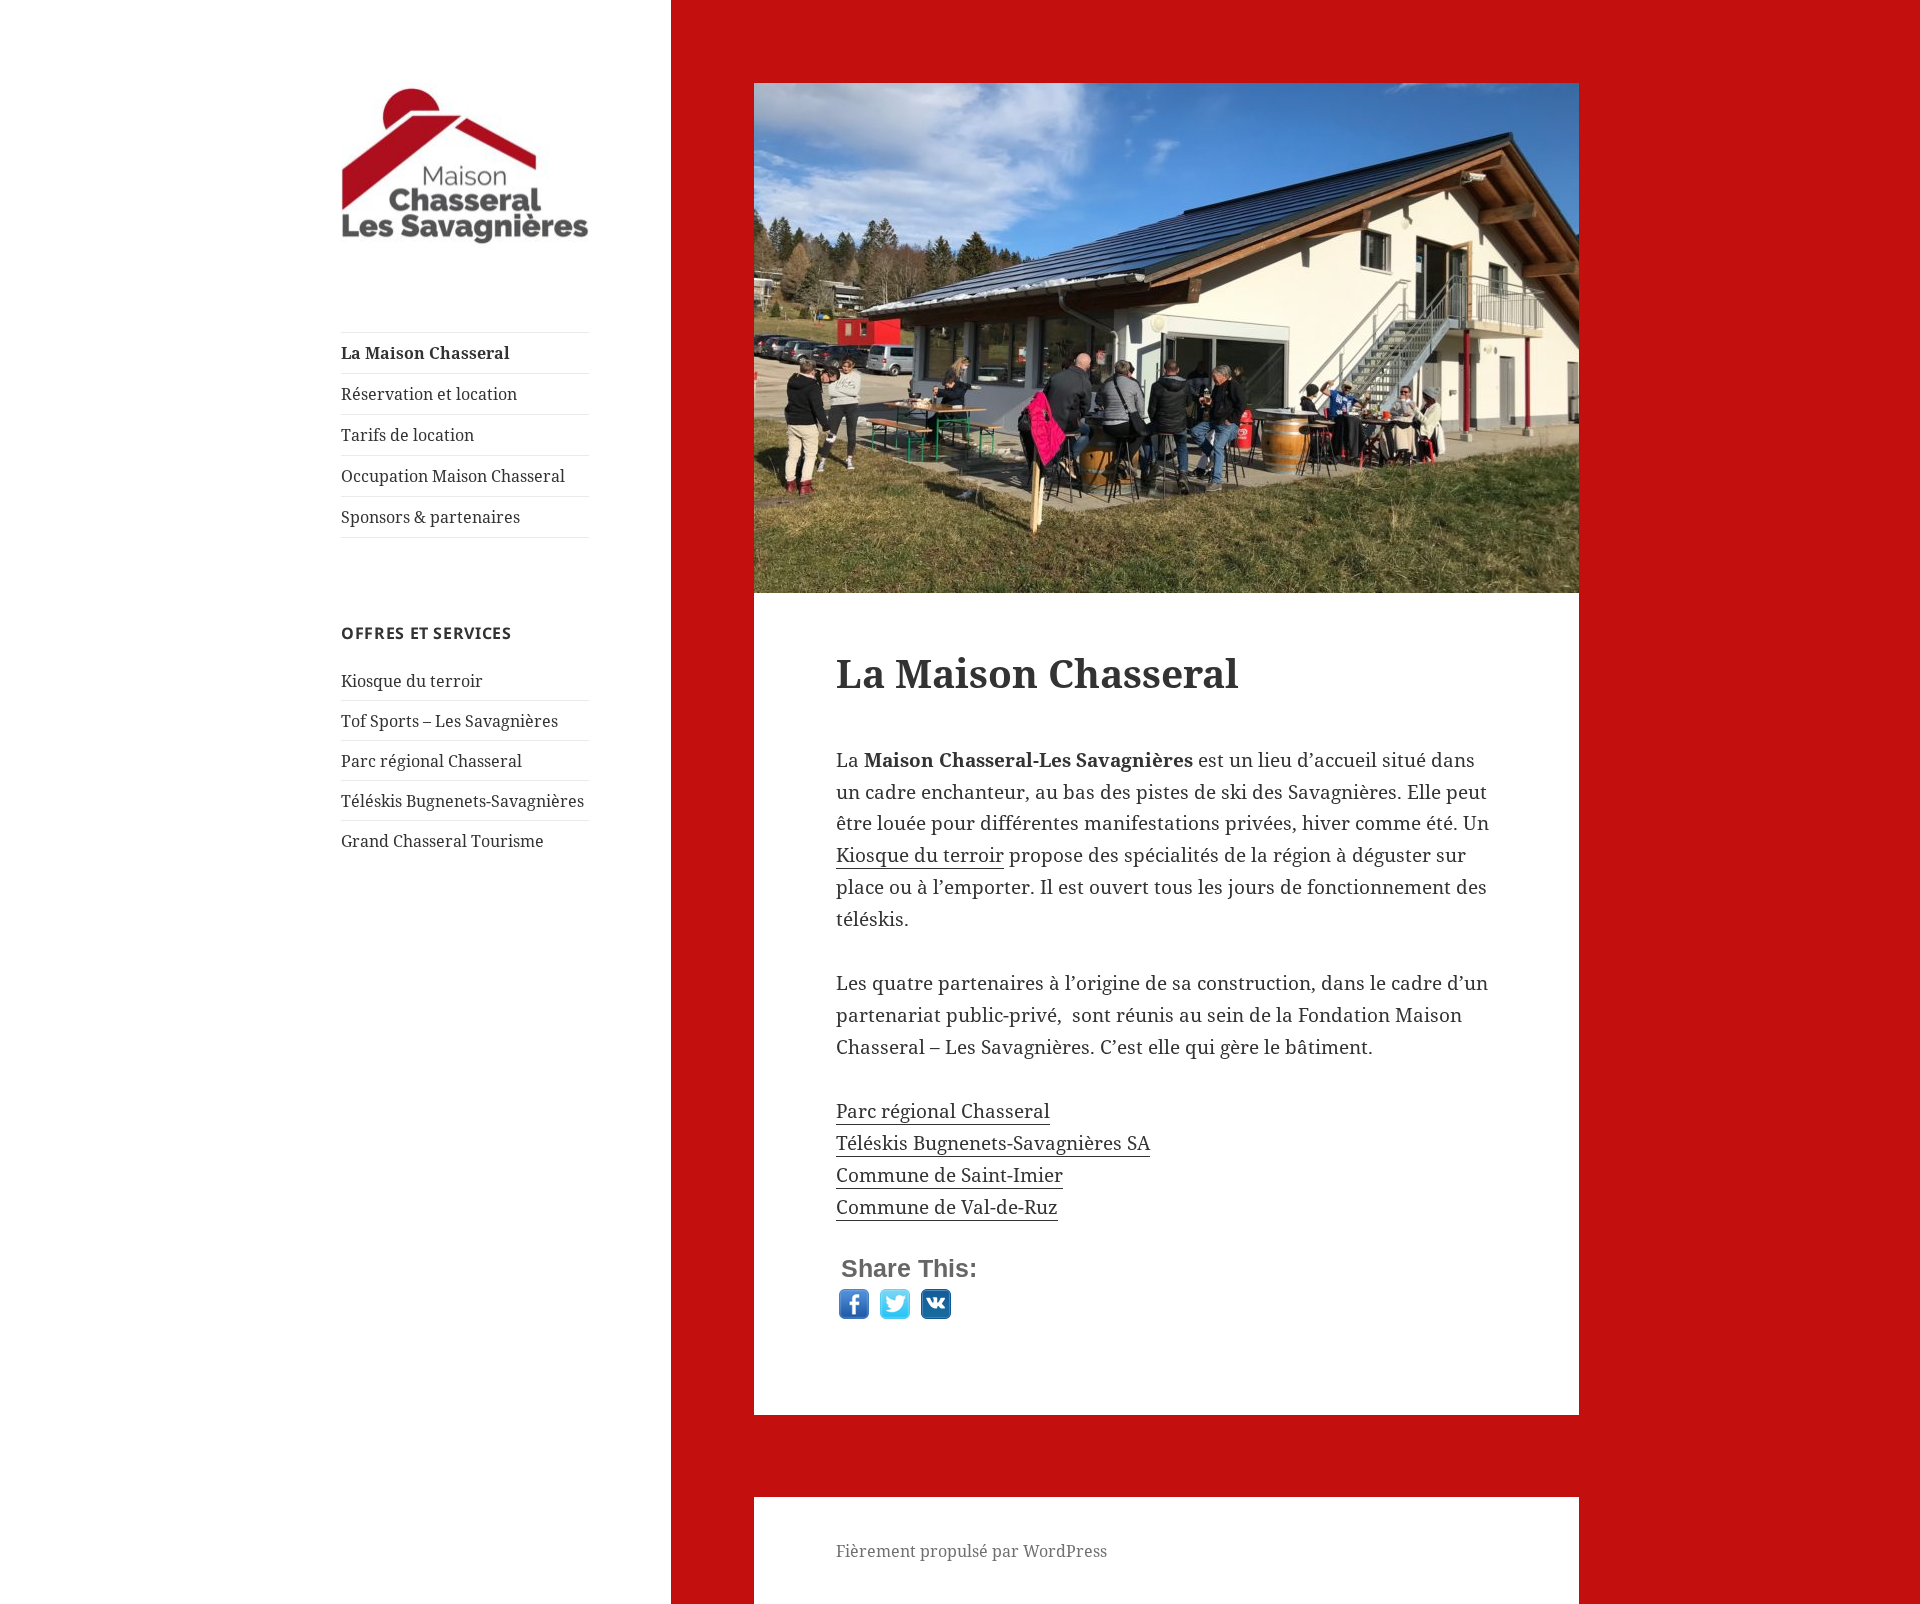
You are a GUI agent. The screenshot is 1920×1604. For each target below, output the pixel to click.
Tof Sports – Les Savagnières (449, 721)
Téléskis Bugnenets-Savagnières (462, 801)
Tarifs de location (407, 435)
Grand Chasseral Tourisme (442, 841)
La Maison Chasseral (425, 353)
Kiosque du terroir (412, 681)
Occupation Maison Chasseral (453, 476)
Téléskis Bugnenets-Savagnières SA (993, 1143)
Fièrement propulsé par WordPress (971, 1551)
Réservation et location (429, 394)
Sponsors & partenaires (430, 517)
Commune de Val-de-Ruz (947, 1207)
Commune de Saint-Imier (949, 1175)
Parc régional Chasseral (431, 761)
